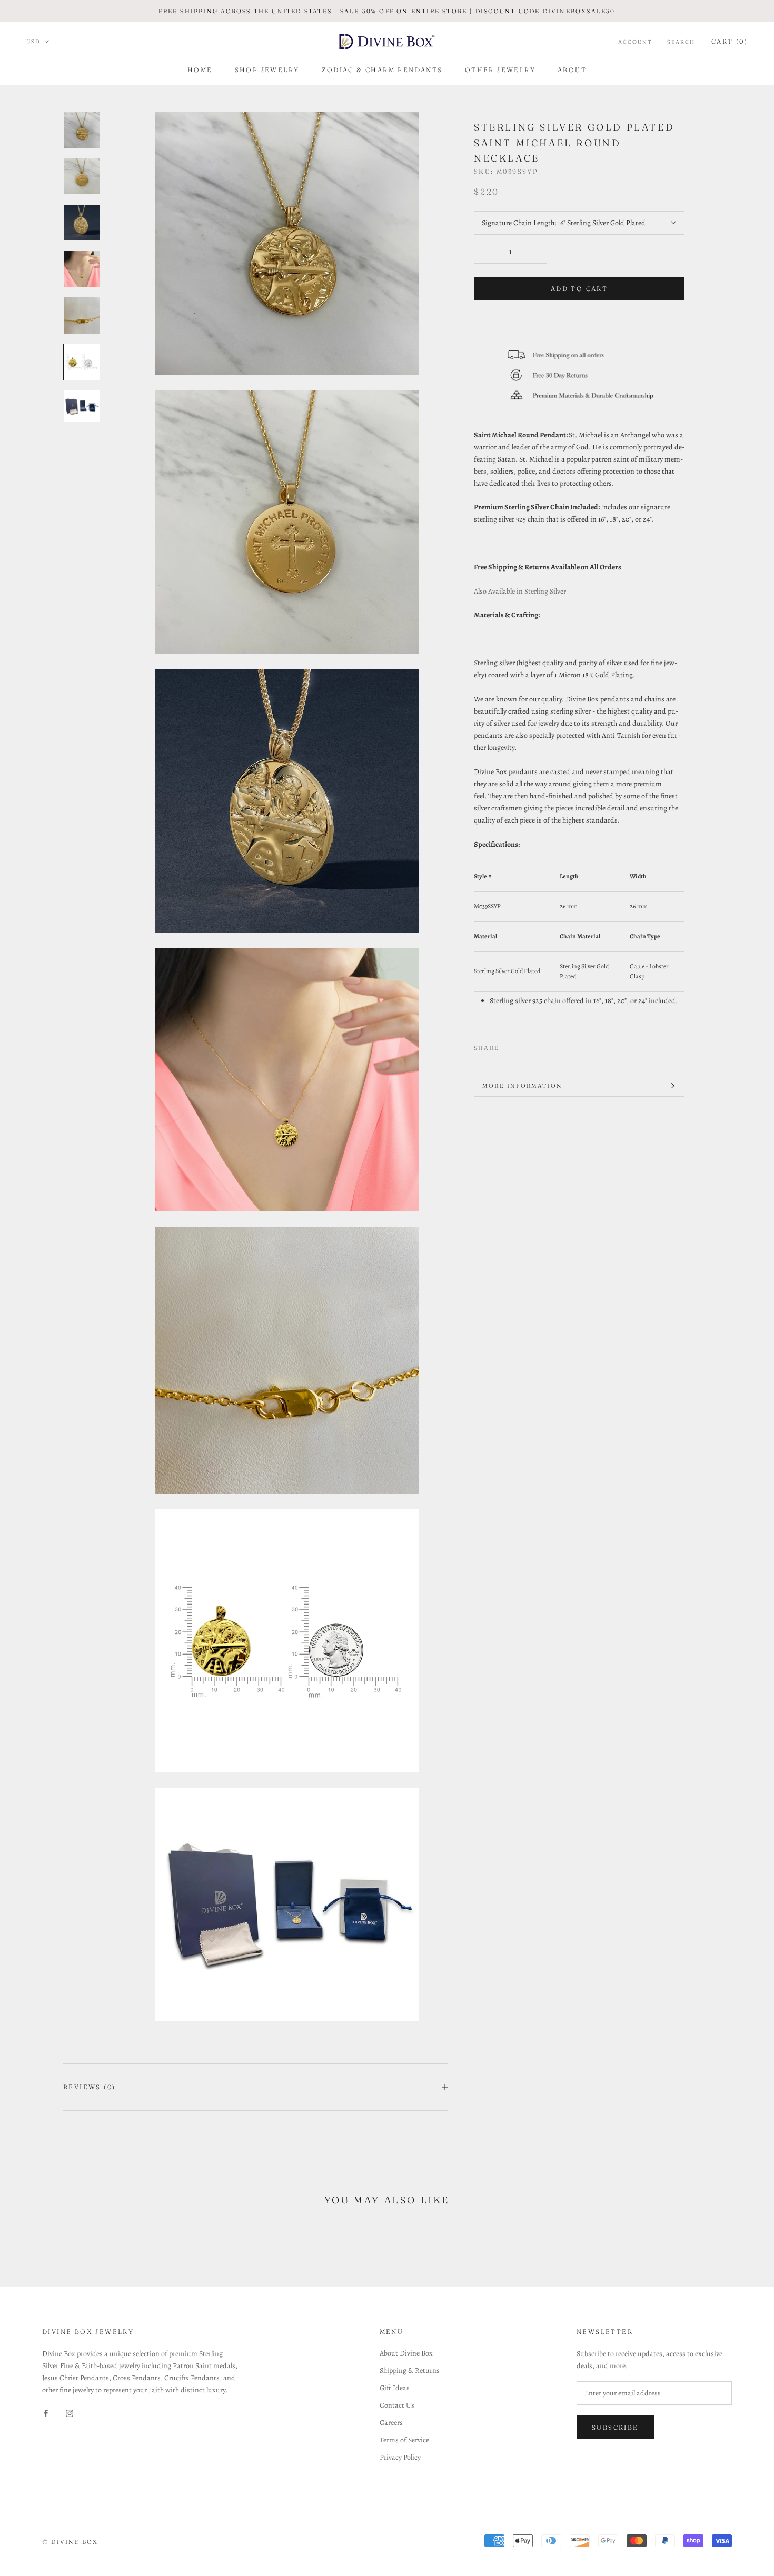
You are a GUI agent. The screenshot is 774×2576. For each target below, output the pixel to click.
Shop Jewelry (267, 70)
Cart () (730, 41)
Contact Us (397, 2405)
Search (681, 42)
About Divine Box (406, 2353)
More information (522, 1086)
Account (635, 42)
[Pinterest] (537, 1045)
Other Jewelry (500, 70)
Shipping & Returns (410, 2370)
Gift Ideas (395, 2388)
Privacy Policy (400, 2457)
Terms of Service (404, 2440)
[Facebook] (509, 1045)
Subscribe (615, 2427)
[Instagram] (70, 2413)
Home (200, 70)
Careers (391, 2423)
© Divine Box (70, 2542)
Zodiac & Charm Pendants (382, 70)
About (572, 70)
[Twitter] (523, 1045)
